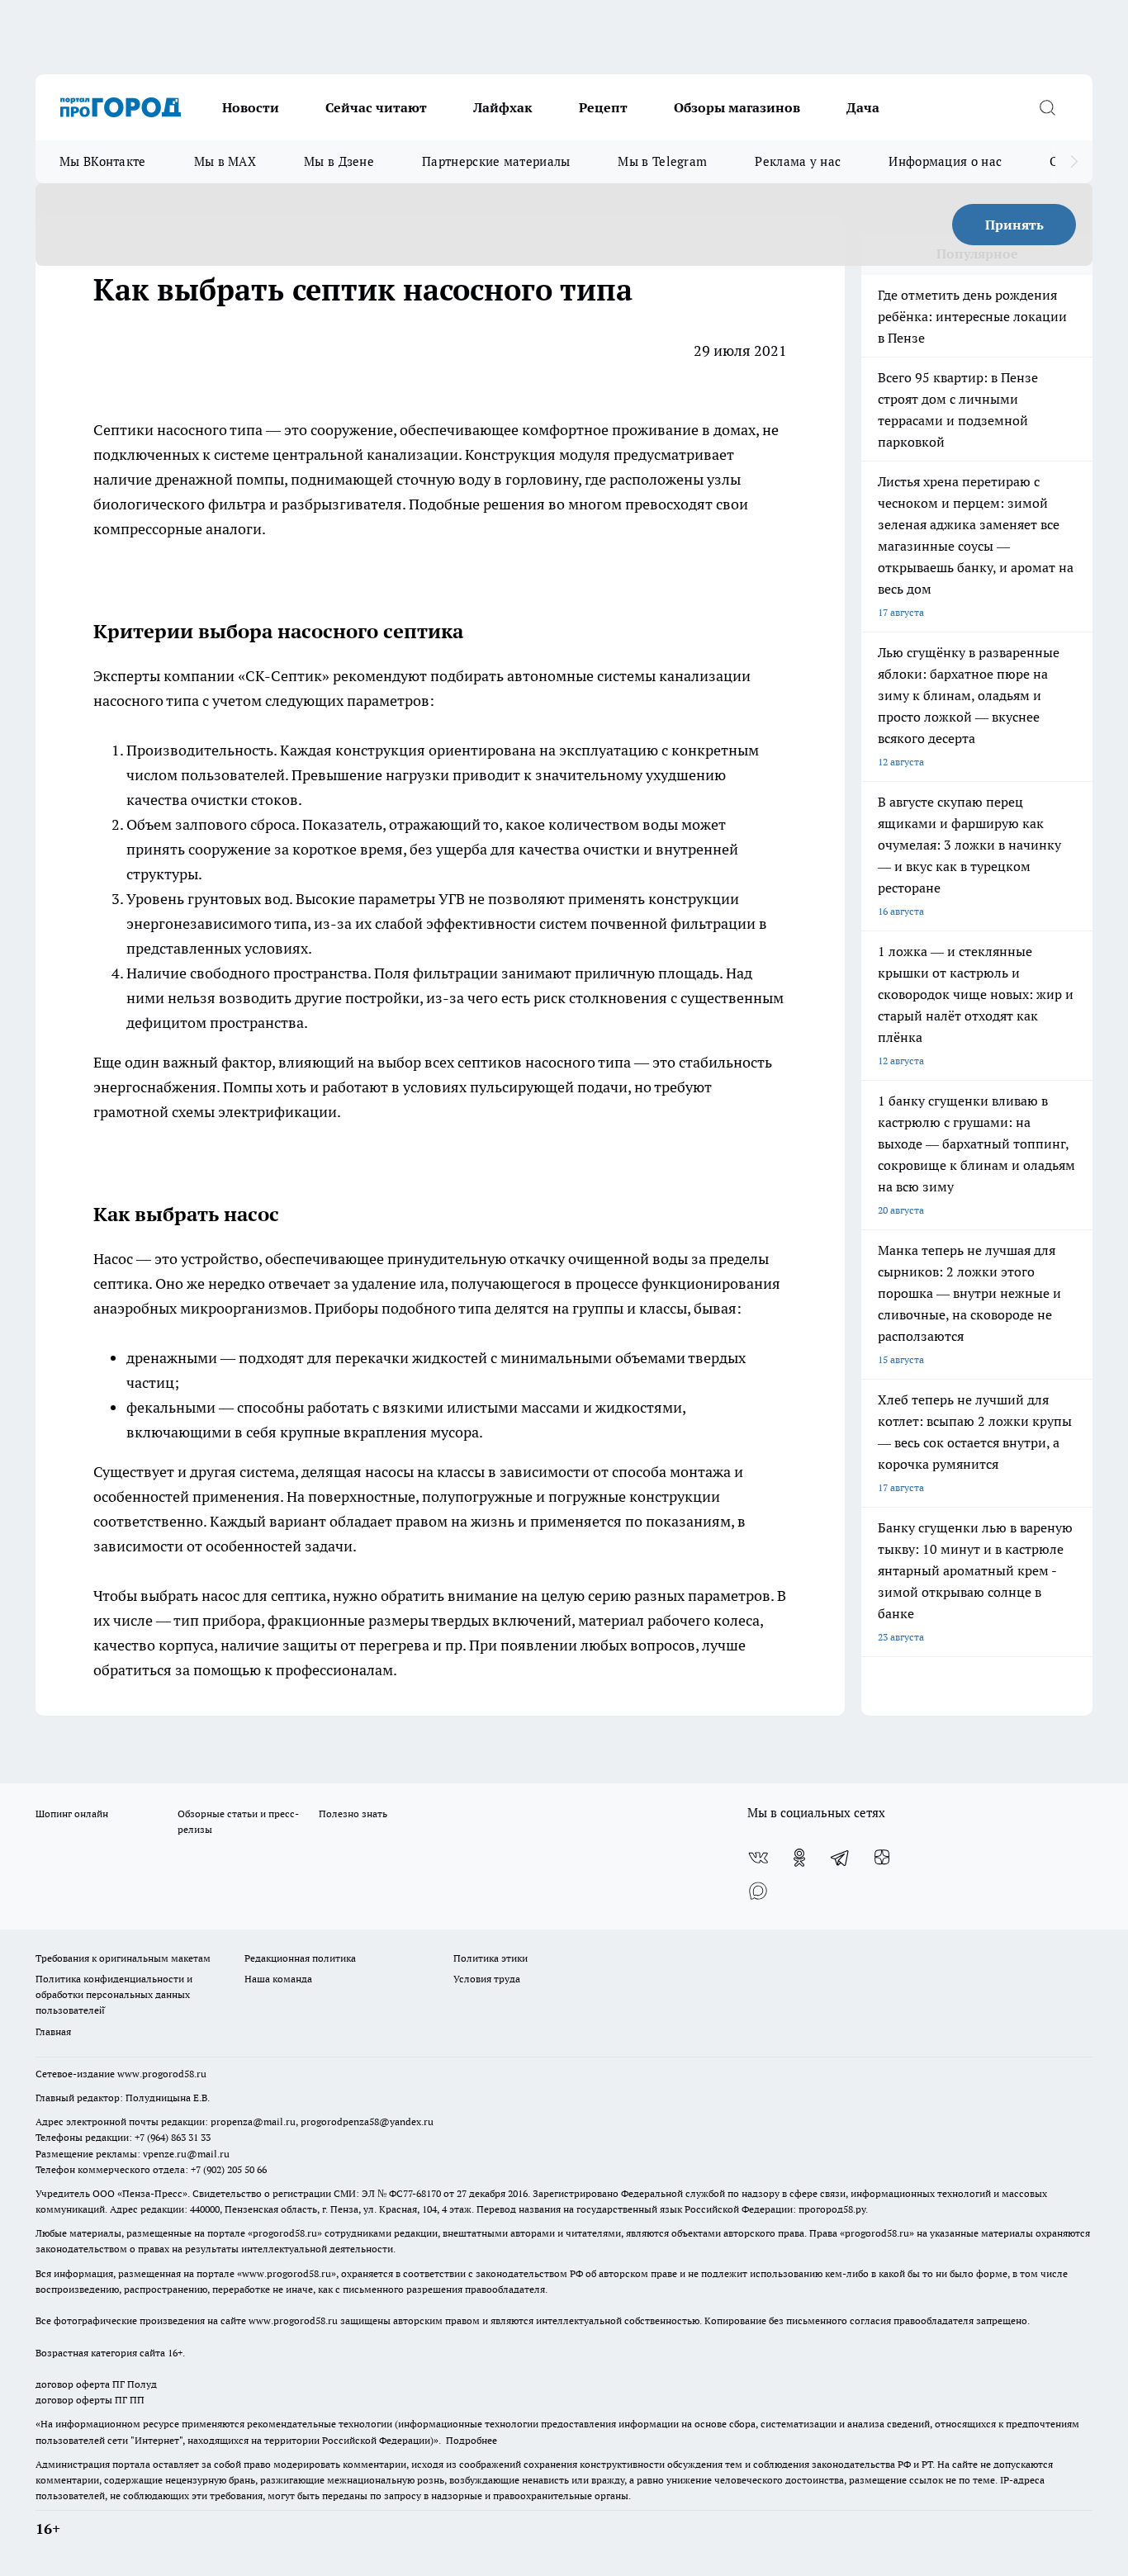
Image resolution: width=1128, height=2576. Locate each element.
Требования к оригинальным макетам (123, 1958)
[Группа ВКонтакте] (758, 1858)
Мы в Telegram (662, 161)
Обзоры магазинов (737, 107)
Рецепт (603, 107)
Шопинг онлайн (72, 1814)
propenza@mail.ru (253, 2121)
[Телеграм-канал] (841, 1858)
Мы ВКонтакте (103, 161)
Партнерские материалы (496, 161)
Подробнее (472, 2440)
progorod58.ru (285, 2233)
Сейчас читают (376, 107)
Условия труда (487, 1979)
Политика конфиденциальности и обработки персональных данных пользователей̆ (114, 1994)
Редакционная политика (300, 1958)
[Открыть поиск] (1047, 107)
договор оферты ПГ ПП (90, 2400)
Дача (863, 107)
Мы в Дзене (339, 161)
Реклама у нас (798, 161)
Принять (1014, 225)
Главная (53, 2031)
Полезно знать (353, 1814)
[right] (1074, 162)
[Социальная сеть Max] (758, 1891)
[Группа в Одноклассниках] (799, 1858)
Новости (251, 107)
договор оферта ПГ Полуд (96, 2384)
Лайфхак (503, 107)
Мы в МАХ (225, 161)
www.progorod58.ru (162, 2074)
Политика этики (491, 1958)
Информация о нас (945, 161)
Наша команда (278, 1979)
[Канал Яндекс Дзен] (882, 1858)
